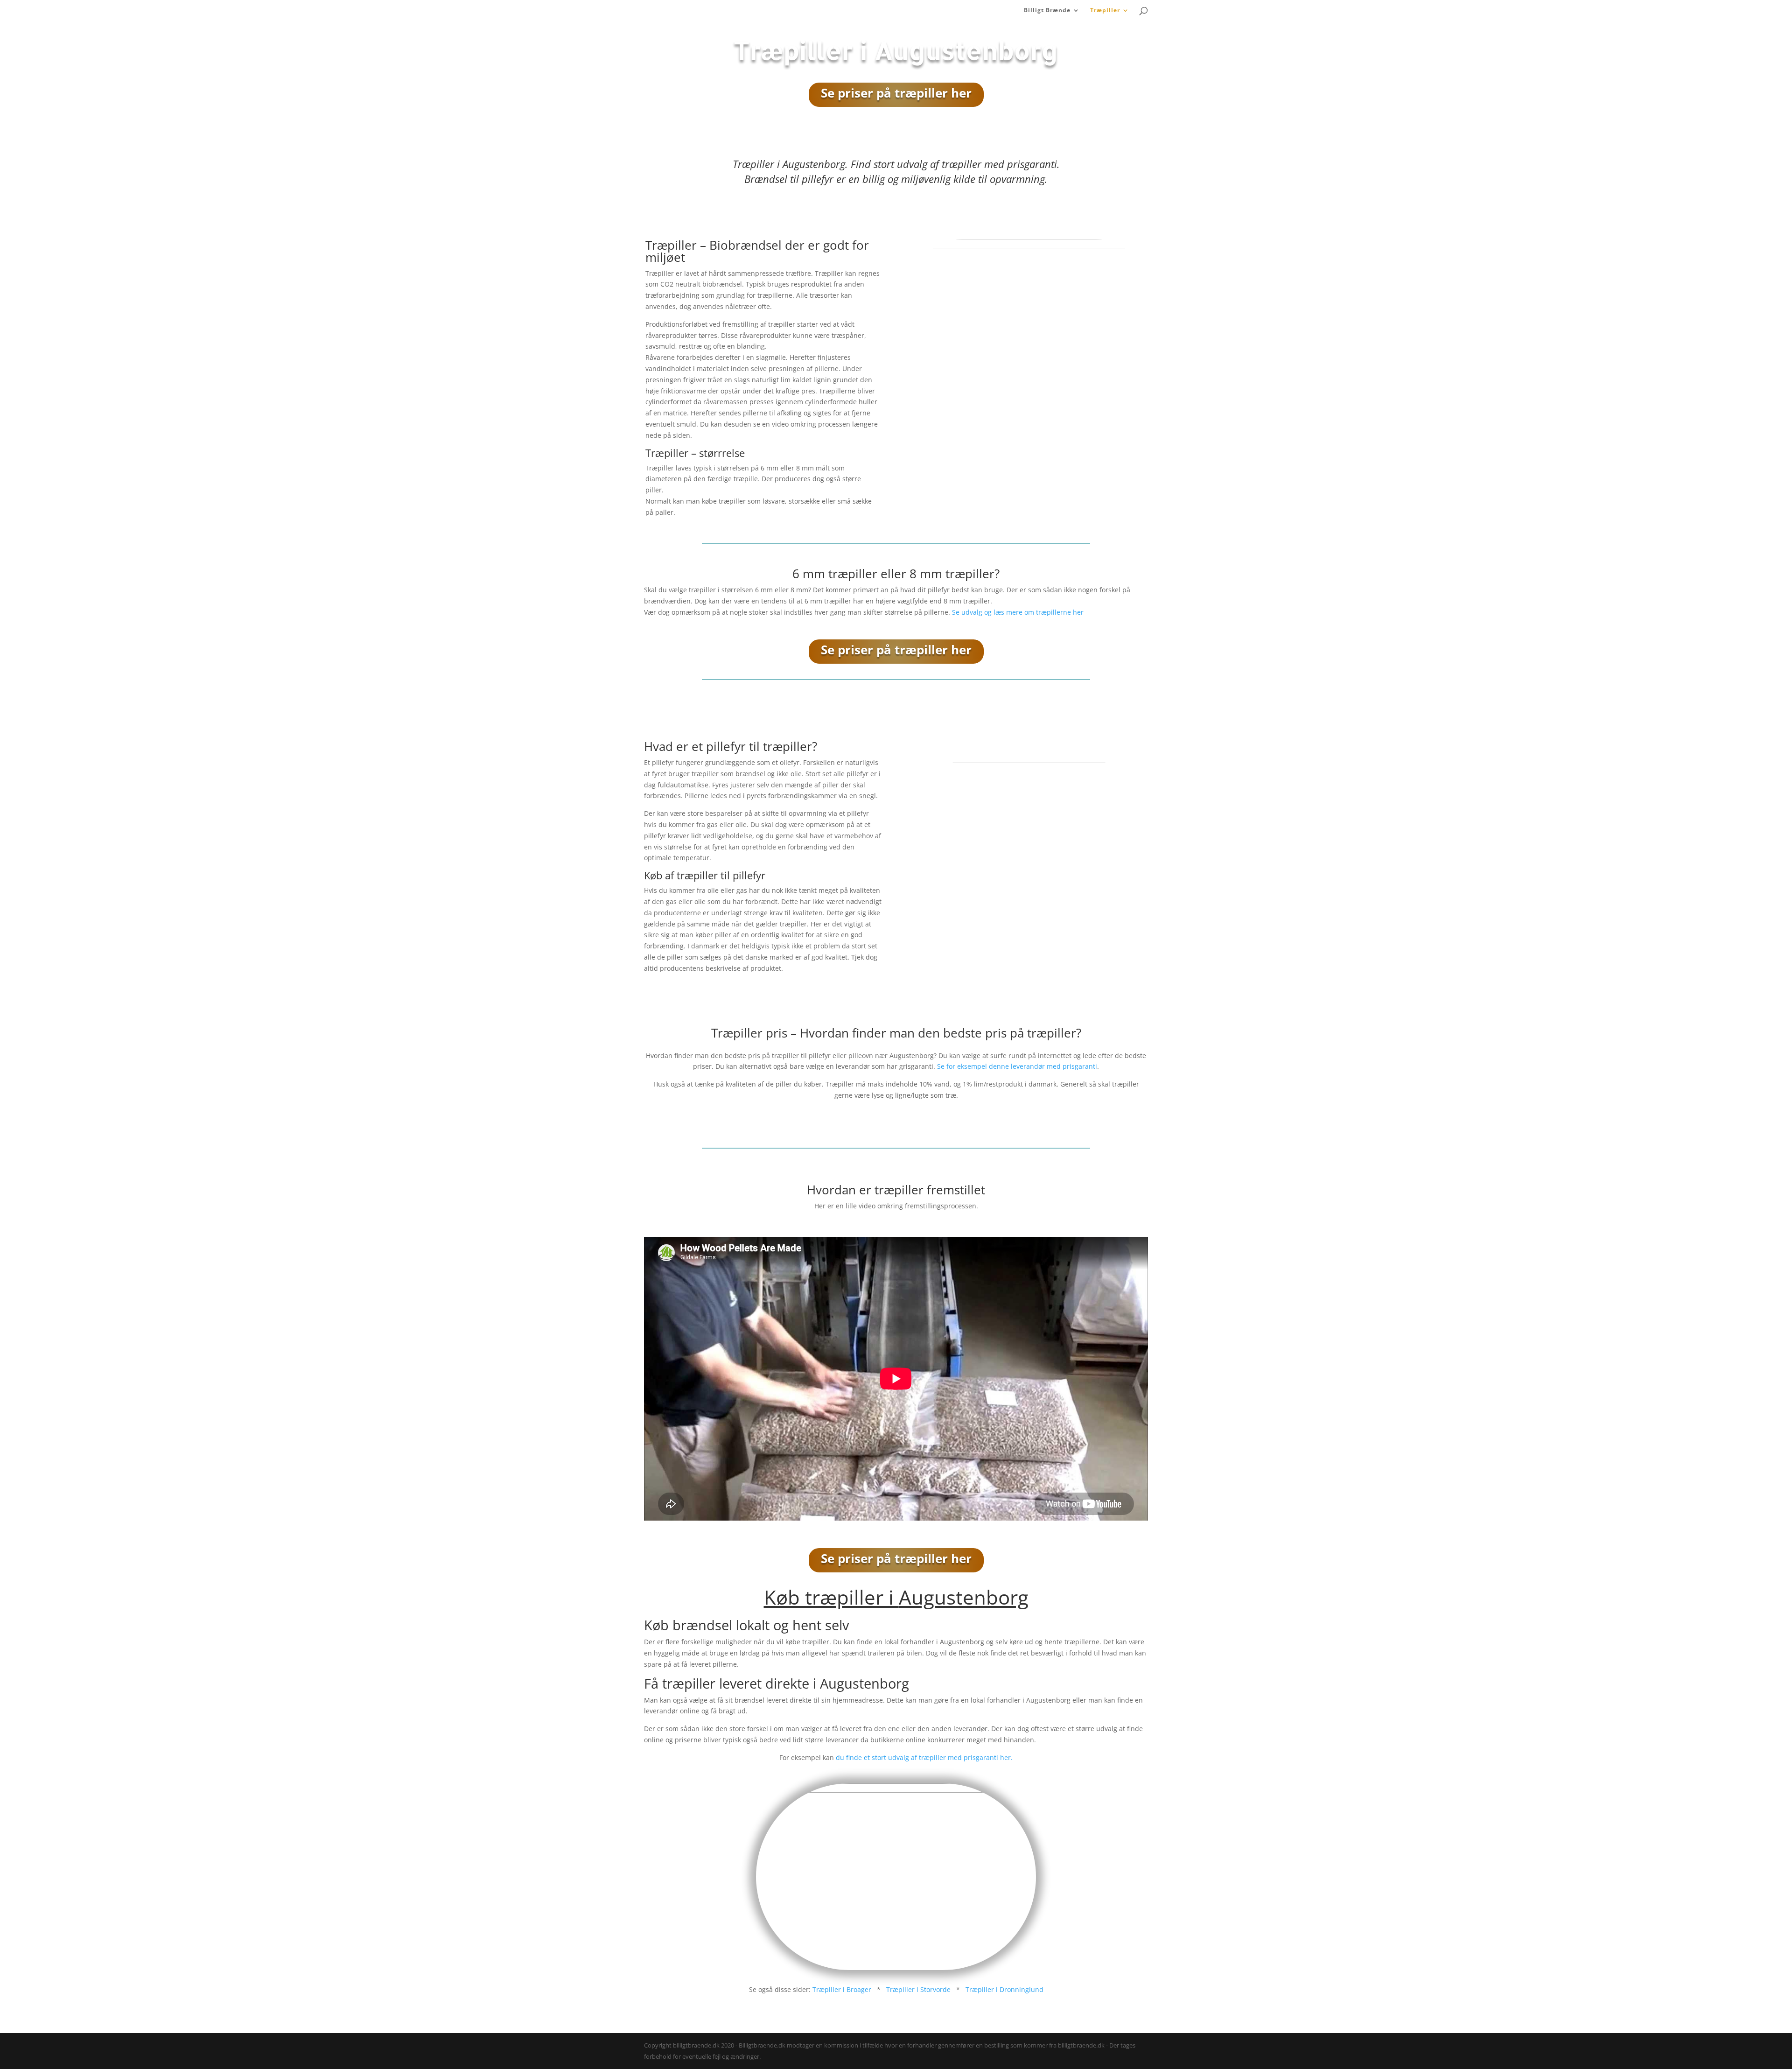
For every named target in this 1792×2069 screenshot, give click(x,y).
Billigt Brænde (1047, 11)
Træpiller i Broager (842, 1989)
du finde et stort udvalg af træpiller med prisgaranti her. (924, 1757)
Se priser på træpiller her (896, 93)
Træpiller (1105, 11)
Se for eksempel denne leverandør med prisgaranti (1017, 1066)
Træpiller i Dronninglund (1004, 1989)
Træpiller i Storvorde (918, 1989)
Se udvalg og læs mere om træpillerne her (1018, 612)
